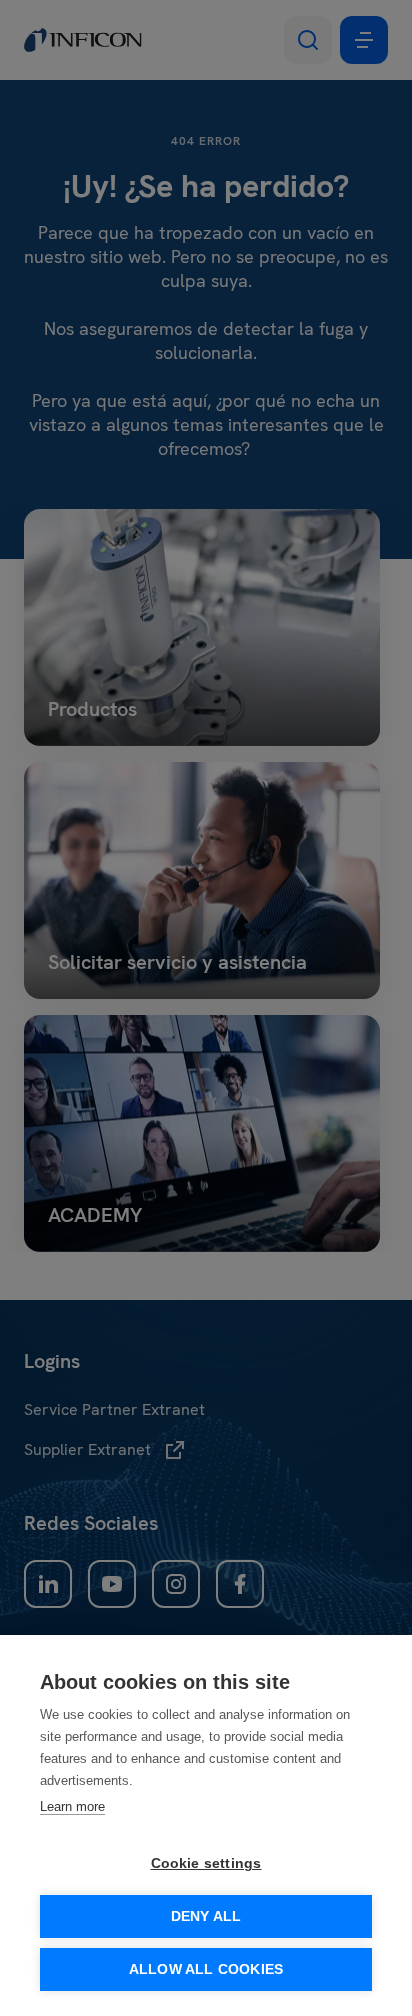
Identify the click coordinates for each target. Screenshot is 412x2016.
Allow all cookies (206, 1969)
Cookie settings (206, 1863)
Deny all (206, 1916)
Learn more (72, 1806)
